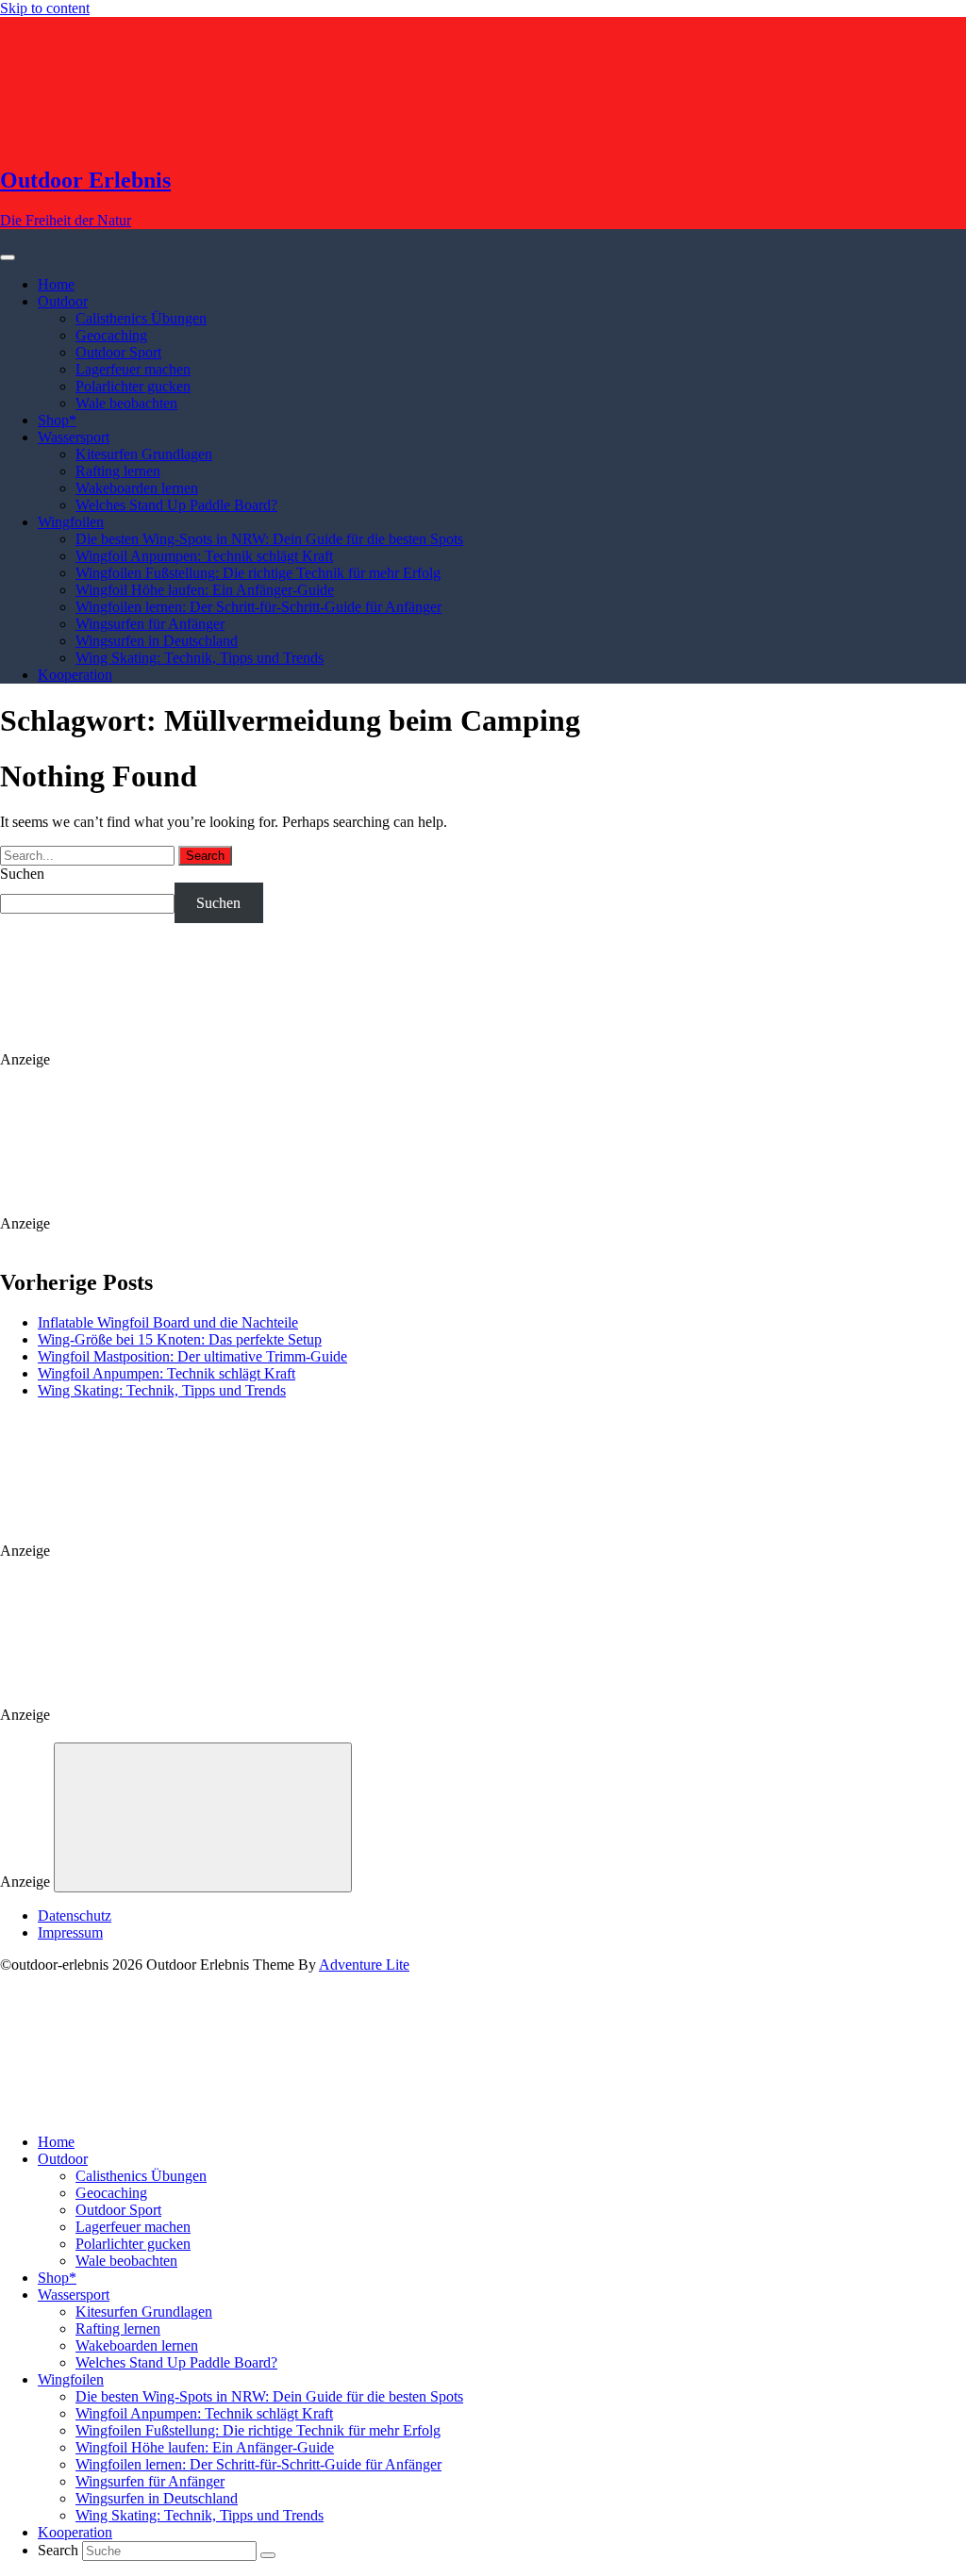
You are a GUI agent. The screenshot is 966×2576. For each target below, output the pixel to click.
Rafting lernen (118, 471)
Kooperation (75, 675)
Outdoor (63, 301)
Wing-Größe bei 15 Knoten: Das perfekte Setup (180, 1339)
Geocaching (111, 335)
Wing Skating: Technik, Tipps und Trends (200, 658)
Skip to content (45, 8)
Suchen (22, 874)
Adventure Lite (364, 1965)
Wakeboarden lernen (137, 488)
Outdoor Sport (118, 352)
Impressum (70, 1932)
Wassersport (74, 437)
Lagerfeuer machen (133, 369)
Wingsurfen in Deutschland (157, 641)
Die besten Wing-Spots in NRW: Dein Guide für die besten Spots (269, 539)
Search (58, 2550)
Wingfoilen (71, 522)
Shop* (57, 420)
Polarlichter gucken (133, 386)
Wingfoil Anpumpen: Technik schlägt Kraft (204, 556)
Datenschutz (75, 1915)
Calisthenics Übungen (141, 318)
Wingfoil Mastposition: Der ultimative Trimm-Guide (192, 1356)
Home (56, 284)
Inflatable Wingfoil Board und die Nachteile (168, 1322)
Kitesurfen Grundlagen (144, 454)
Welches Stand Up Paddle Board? (176, 505)
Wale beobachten (126, 403)
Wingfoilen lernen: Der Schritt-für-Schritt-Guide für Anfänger (258, 607)
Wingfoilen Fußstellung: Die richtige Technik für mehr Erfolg (258, 573)
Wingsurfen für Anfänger (150, 624)
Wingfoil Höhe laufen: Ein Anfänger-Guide (205, 590)
